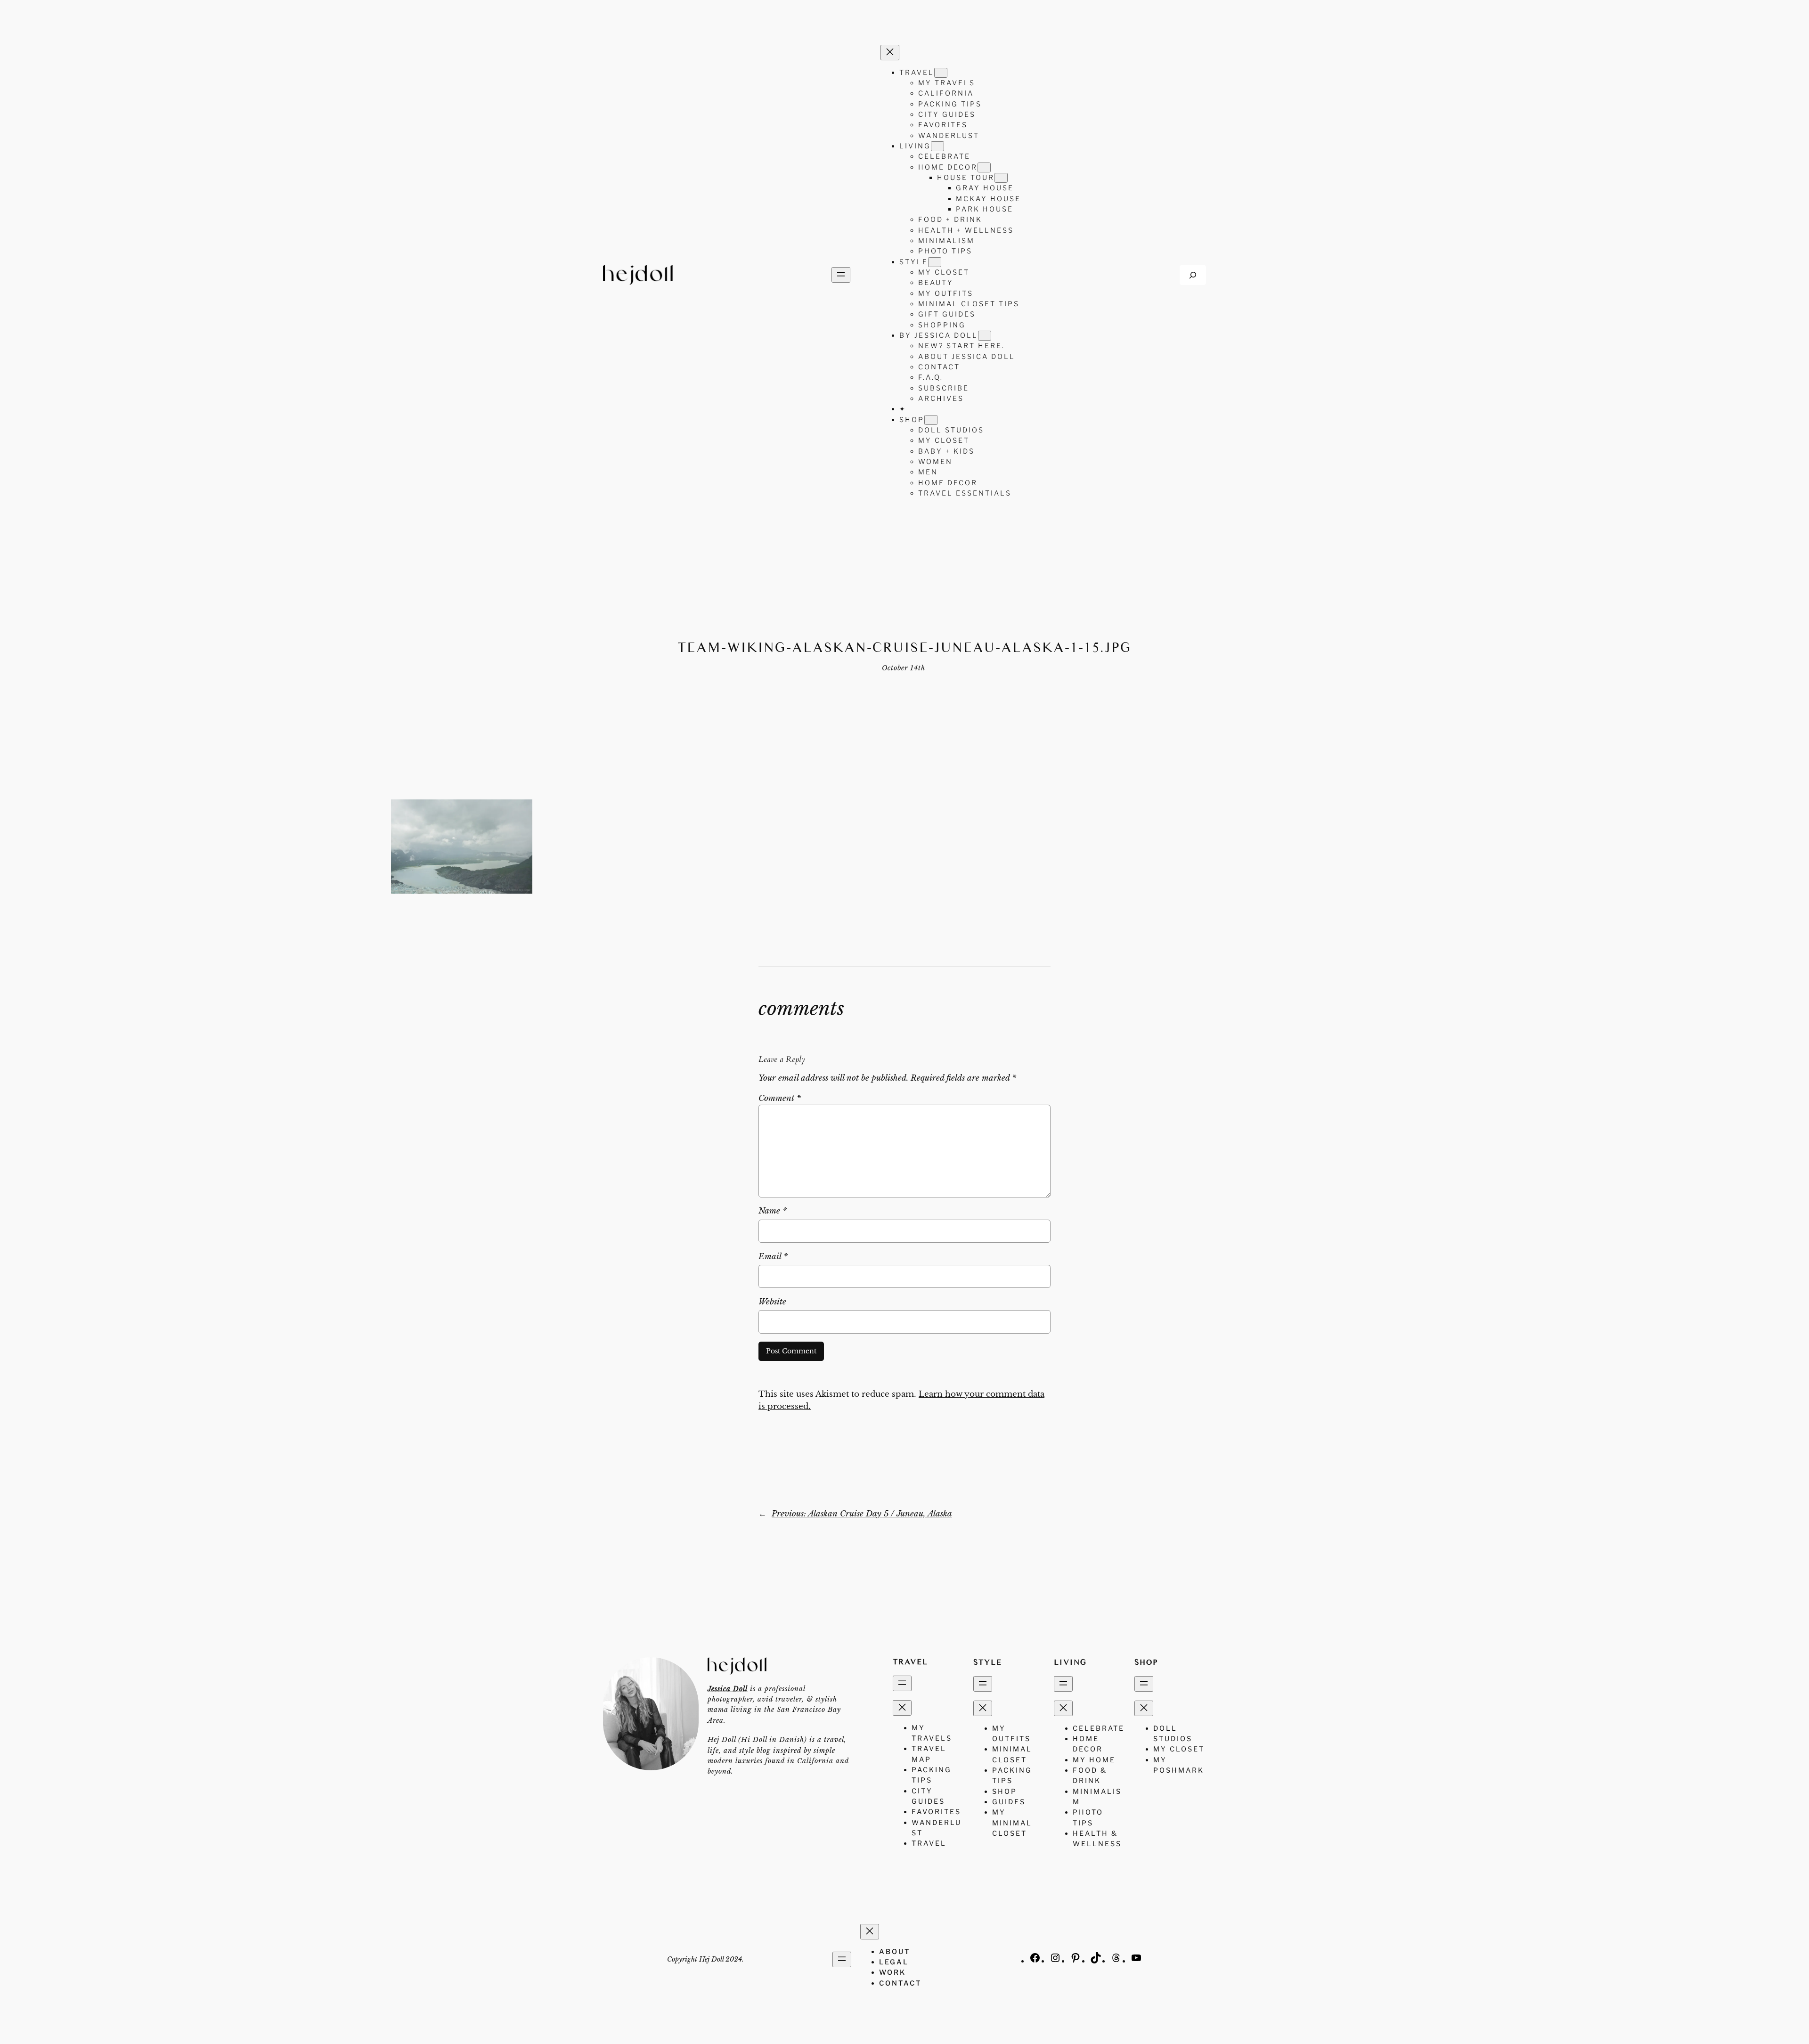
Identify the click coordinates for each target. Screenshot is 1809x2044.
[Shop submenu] (931, 420)
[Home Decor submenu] (984, 167)
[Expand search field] (1193, 275)
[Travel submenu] (941, 73)
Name (773, 1211)
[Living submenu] (937, 146)
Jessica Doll (728, 1689)
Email (773, 1257)
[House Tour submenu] (1001, 178)
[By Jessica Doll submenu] (985, 336)
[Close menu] (890, 53)
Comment (780, 1098)
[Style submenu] (935, 262)
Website (772, 1302)
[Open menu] (841, 275)
